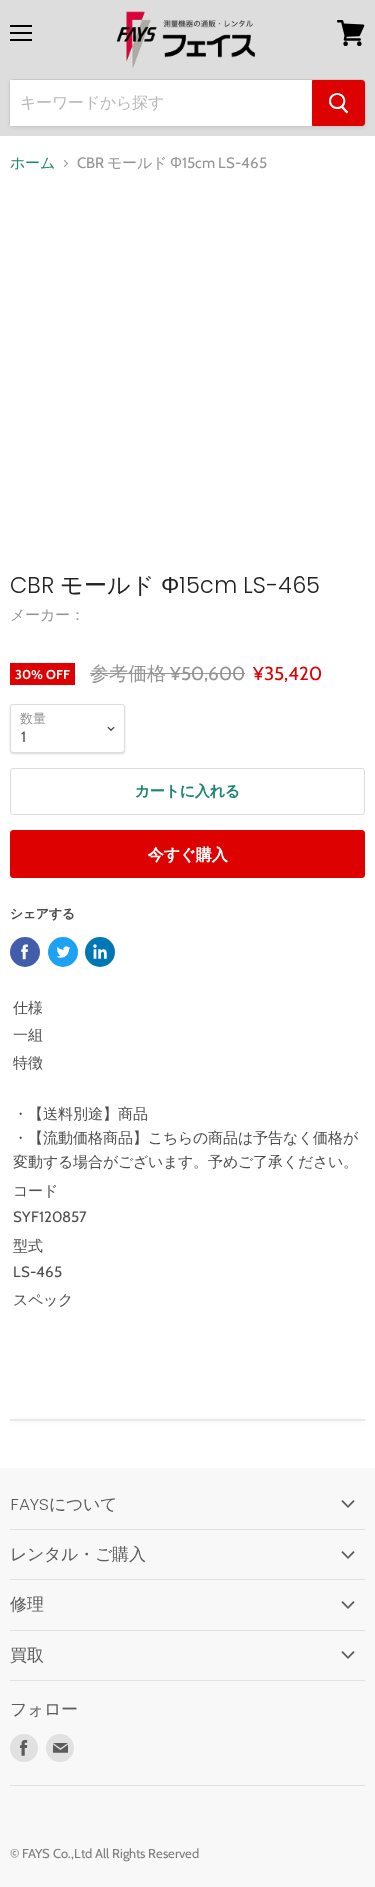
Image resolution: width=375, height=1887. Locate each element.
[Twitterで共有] (63, 952)
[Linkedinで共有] (100, 952)
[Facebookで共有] (25, 952)
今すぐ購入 (188, 854)
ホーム (32, 163)
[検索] (338, 103)
